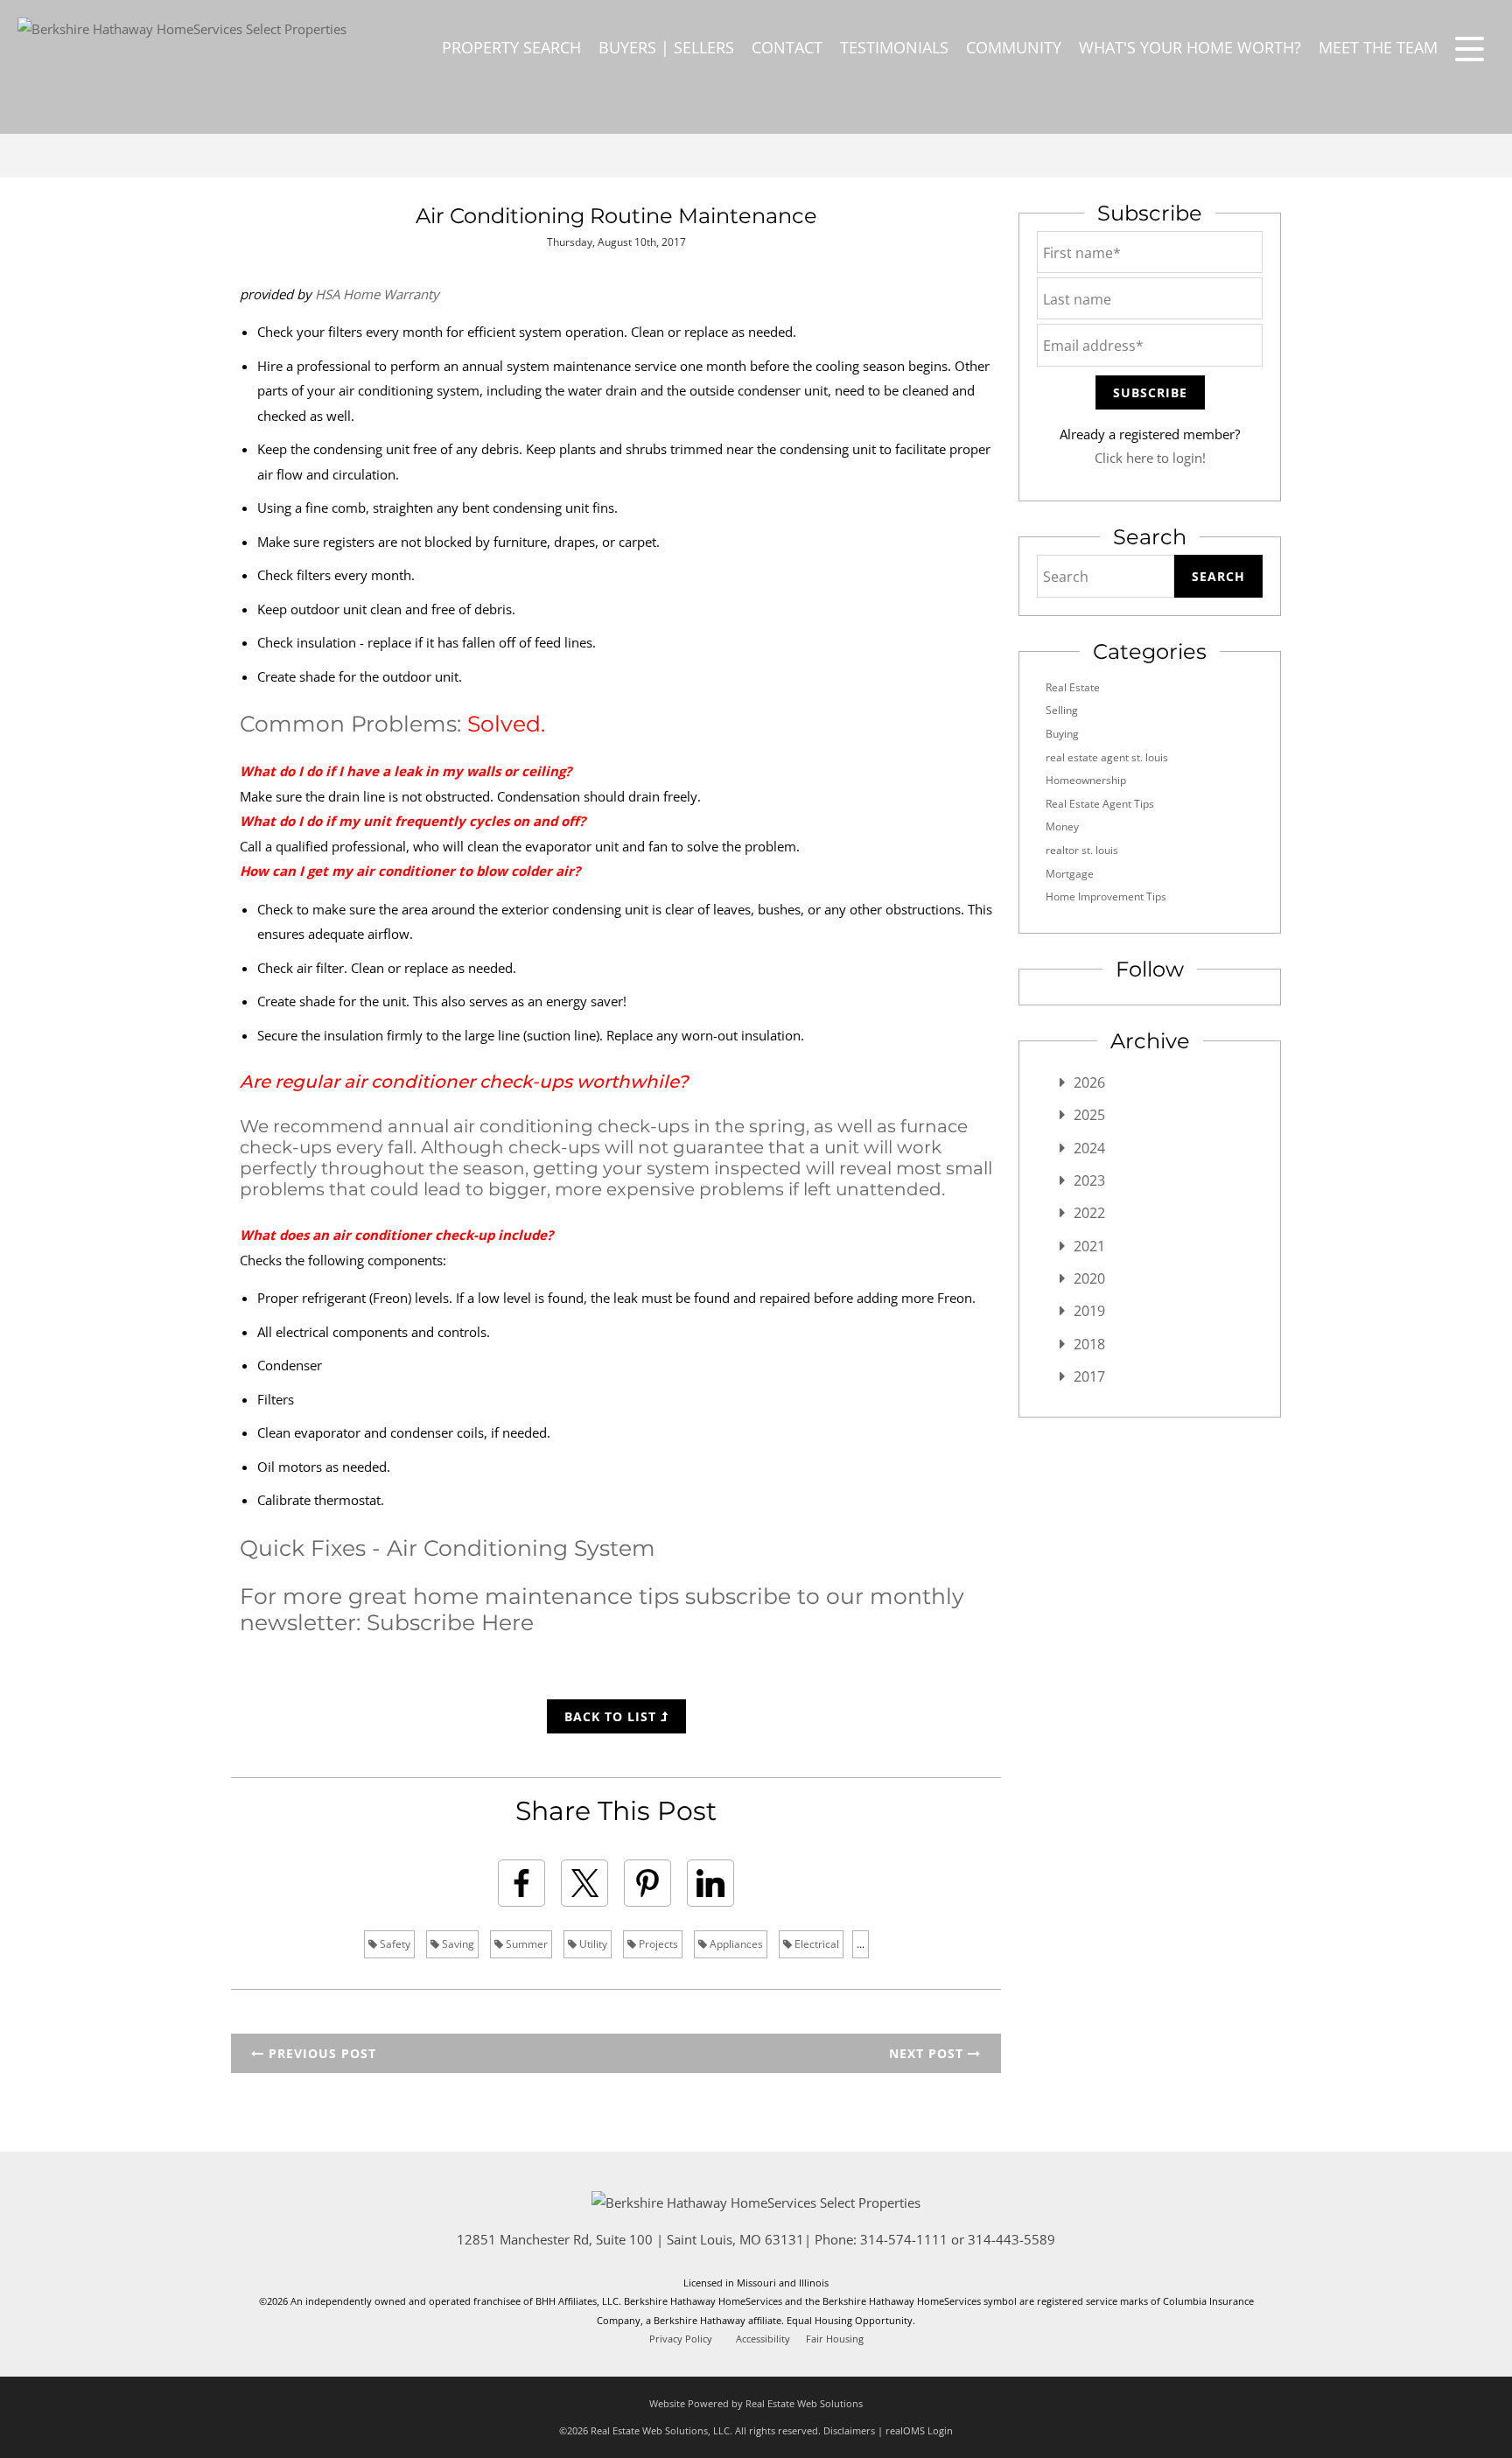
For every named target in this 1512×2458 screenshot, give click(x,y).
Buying (1062, 734)
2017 (1089, 1376)
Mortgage (1070, 874)
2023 (1089, 1180)
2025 (1089, 1115)
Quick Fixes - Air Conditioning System (448, 1548)
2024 (1089, 1148)
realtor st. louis (1082, 850)
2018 (1089, 1344)
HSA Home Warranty (377, 294)
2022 (1089, 1213)
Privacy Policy (681, 2339)
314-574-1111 (904, 2239)
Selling (1062, 710)
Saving (457, 1944)
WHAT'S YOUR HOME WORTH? (1190, 47)
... (861, 1944)
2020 (1089, 1278)
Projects (657, 1944)
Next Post (928, 2053)
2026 (1089, 1082)
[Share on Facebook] (521, 1883)
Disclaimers (849, 2430)
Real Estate (1073, 687)
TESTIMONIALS (894, 47)
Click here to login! (1150, 458)
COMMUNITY (1014, 47)
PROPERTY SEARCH (511, 47)
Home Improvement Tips (1106, 896)
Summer (525, 1944)
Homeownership (1086, 780)
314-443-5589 (1011, 2239)
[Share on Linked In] (710, 1883)
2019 (1089, 1311)
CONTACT (787, 47)
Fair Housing (835, 2339)
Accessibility (763, 2339)
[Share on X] (584, 1883)
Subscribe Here (450, 1622)
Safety (394, 1944)
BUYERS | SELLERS (666, 47)
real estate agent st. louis (1107, 757)
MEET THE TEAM (1378, 47)
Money (1062, 826)
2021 (1089, 1246)
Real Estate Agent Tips (1100, 804)
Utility (592, 1944)
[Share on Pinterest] (647, 1883)
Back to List (612, 1716)
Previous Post (320, 2053)
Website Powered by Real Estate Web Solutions (756, 2403)
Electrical (815, 1944)
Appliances (735, 1944)
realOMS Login (919, 2430)
